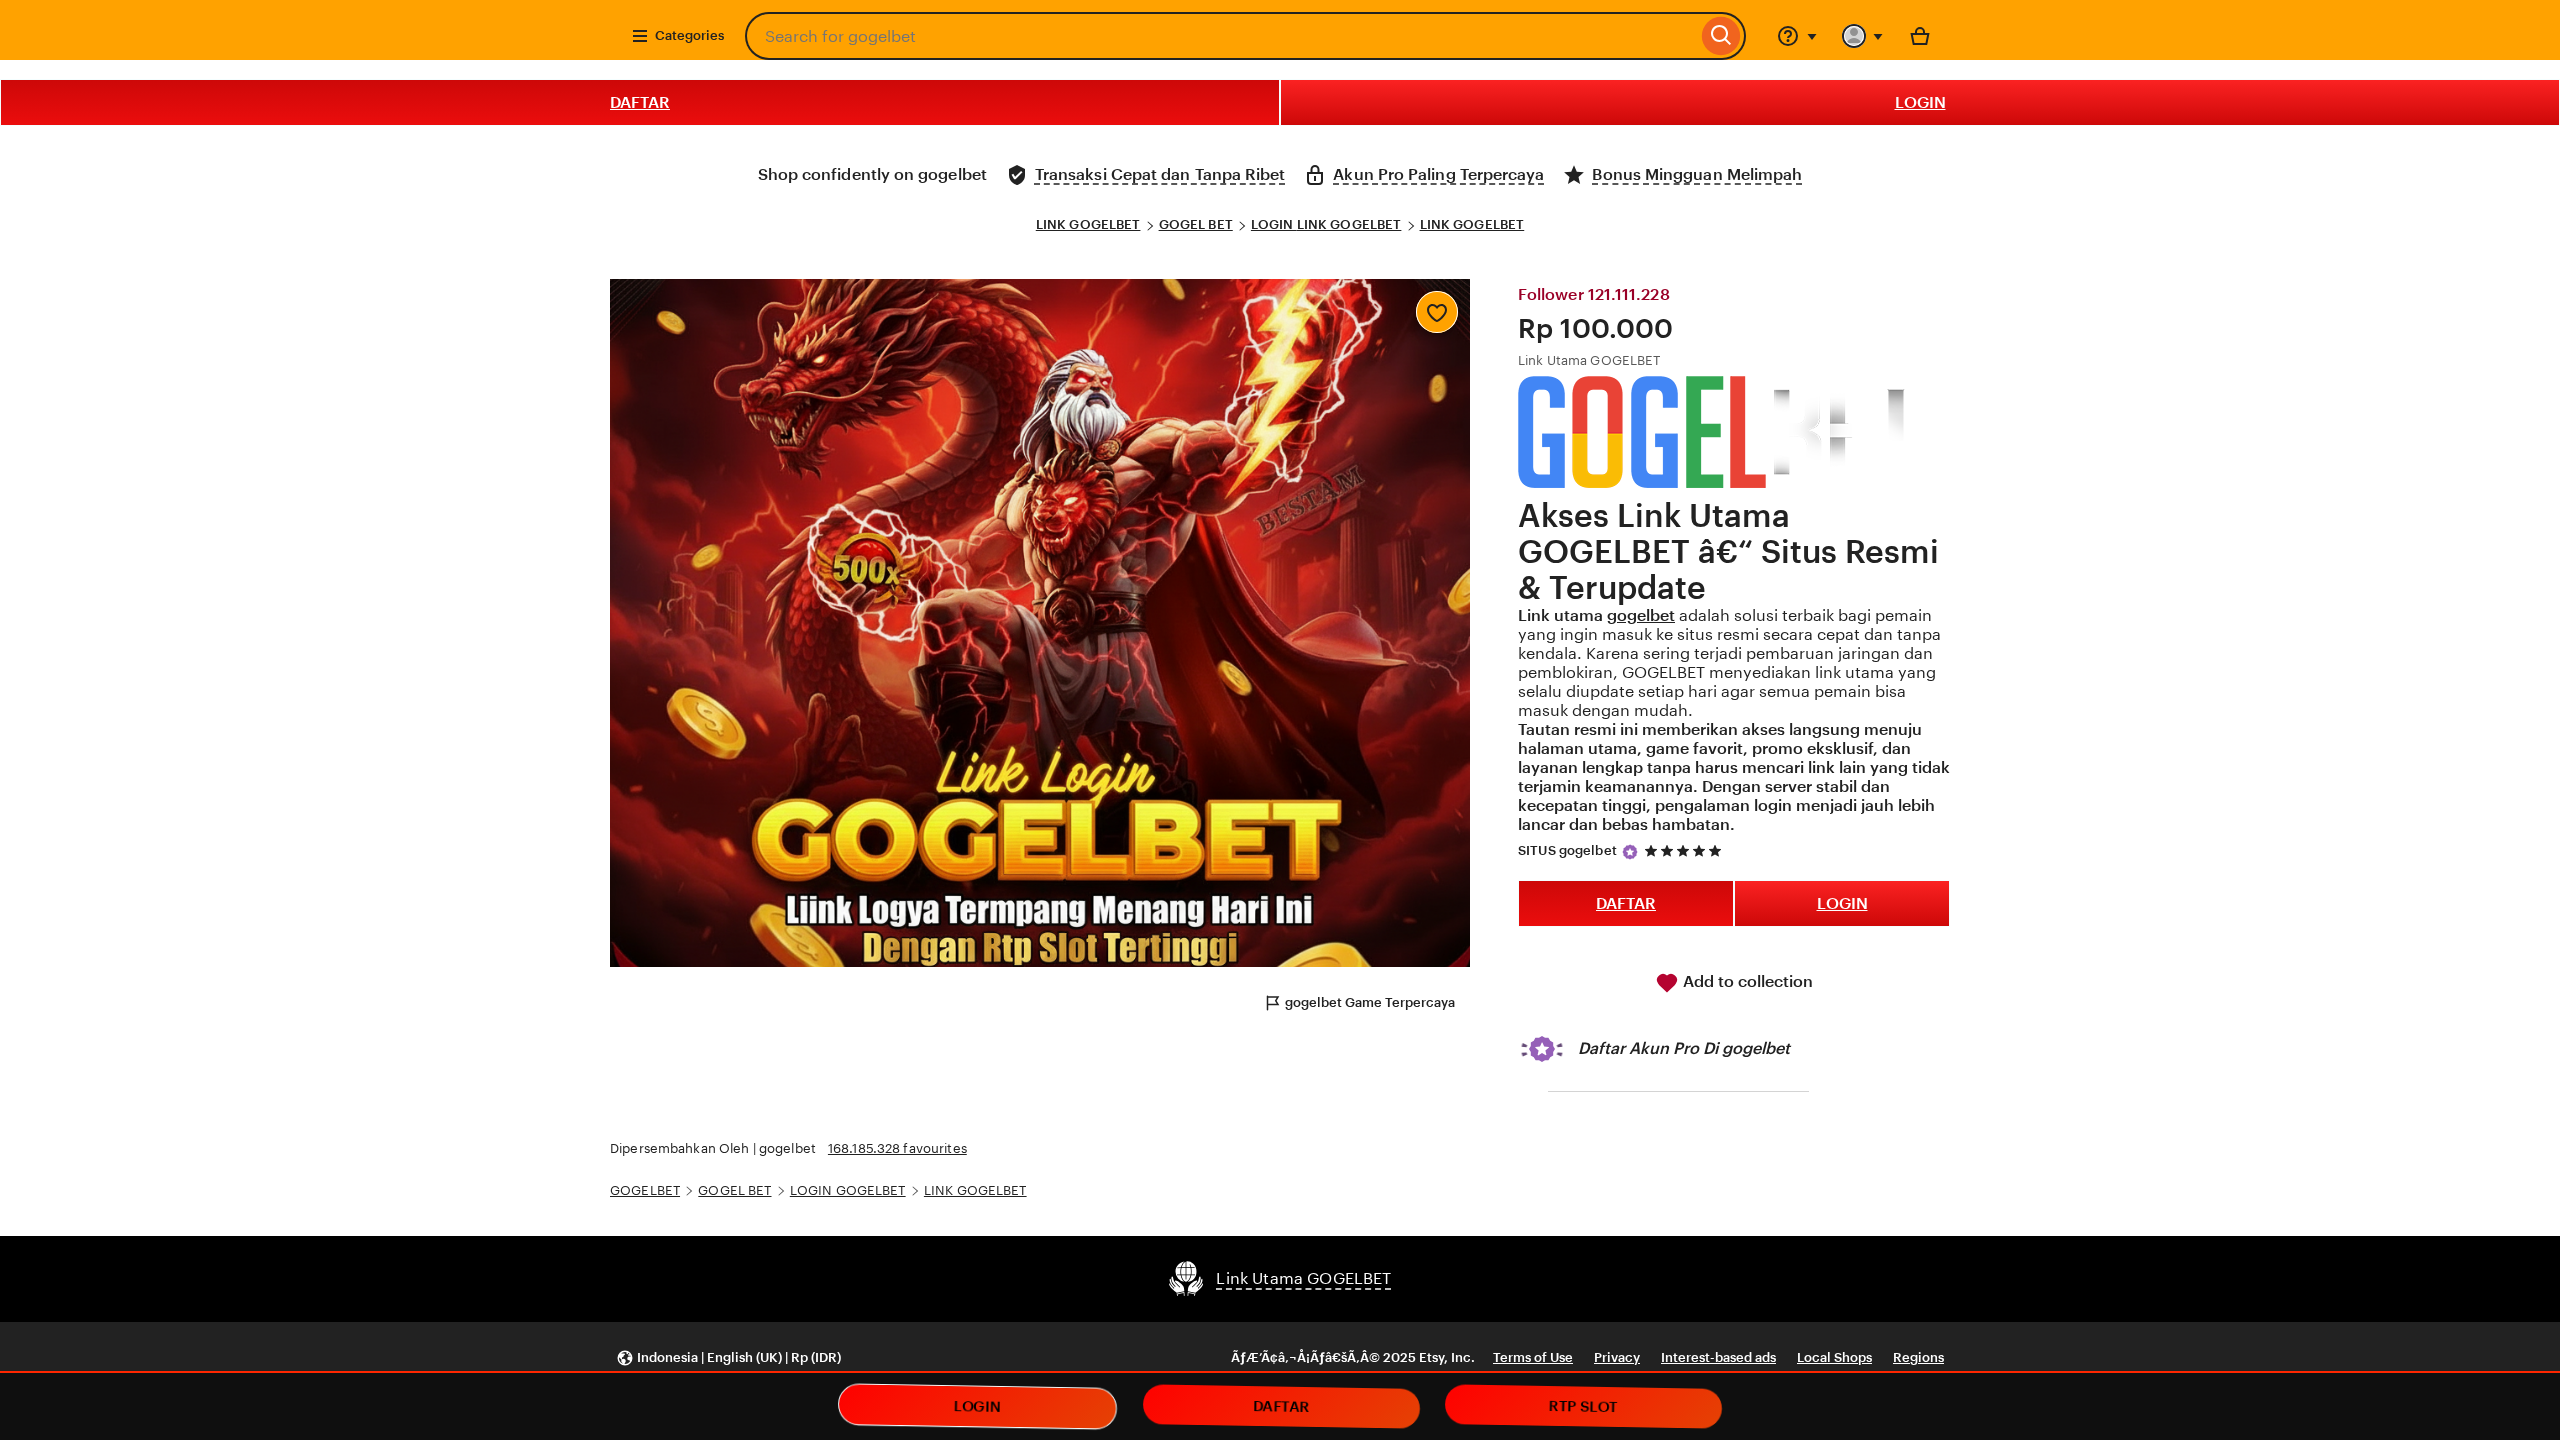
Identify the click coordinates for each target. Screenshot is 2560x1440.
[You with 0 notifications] (1863, 36)
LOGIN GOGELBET (848, 1190)
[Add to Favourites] (1437, 312)
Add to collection (1746, 981)
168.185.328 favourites (897, 1148)
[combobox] (1221, 36)
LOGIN (1920, 102)
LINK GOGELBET (1088, 224)
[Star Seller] (1630, 852)
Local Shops (1834, 1357)
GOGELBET (645, 1190)
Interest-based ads (1718, 1357)
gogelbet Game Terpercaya (1370, 1002)
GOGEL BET (1196, 224)
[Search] (1721, 36)
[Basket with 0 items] (1920, 36)
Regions (1918, 1357)
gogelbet (1641, 615)
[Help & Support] (1797, 36)
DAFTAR (640, 102)
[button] (728, 1358)
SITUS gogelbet (1567, 850)
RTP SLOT (1584, 1406)
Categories (689, 35)
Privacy (1617, 1357)
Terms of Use (1533, 1357)
